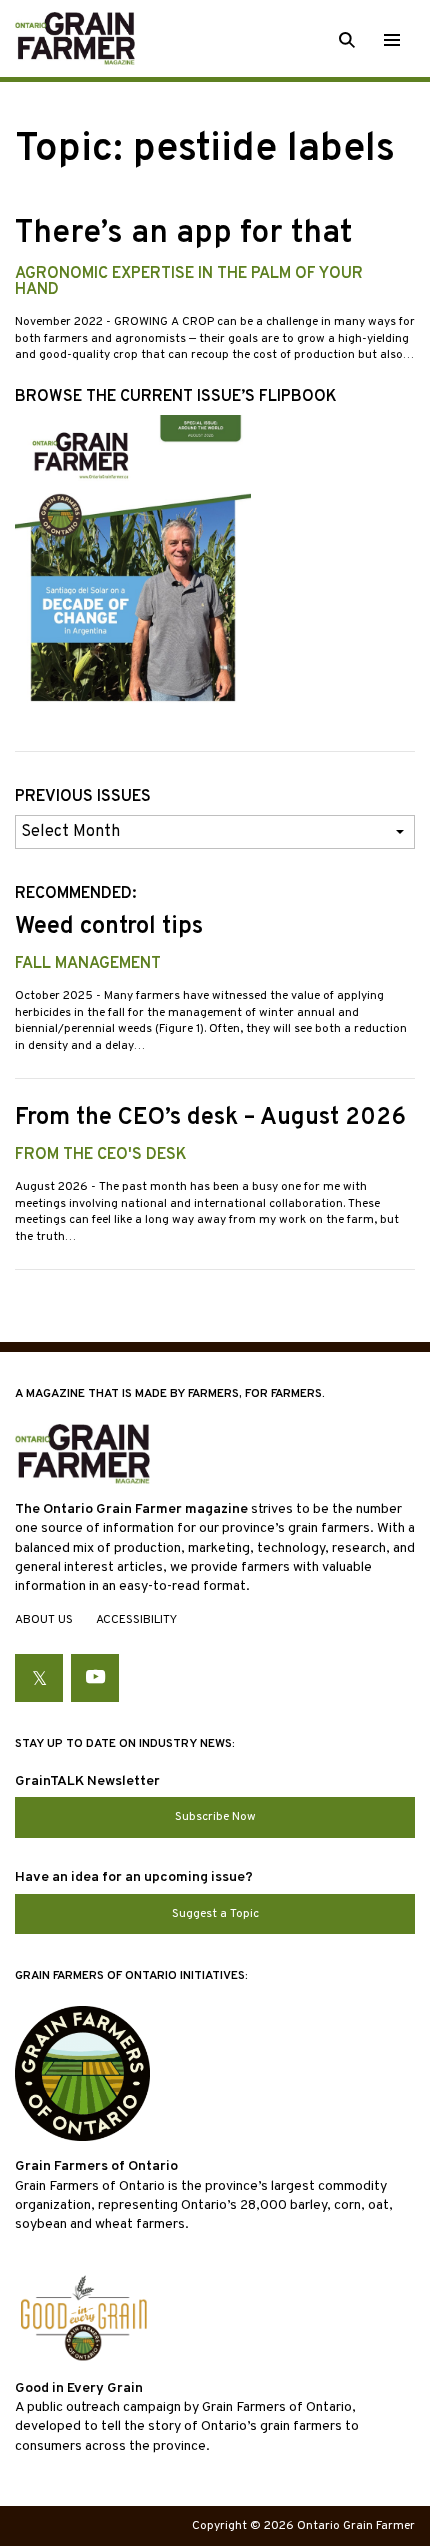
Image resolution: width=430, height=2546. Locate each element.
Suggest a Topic (215, 1914)
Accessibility (136, 1620)
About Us (44, 1620)
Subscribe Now (215, 1817)
